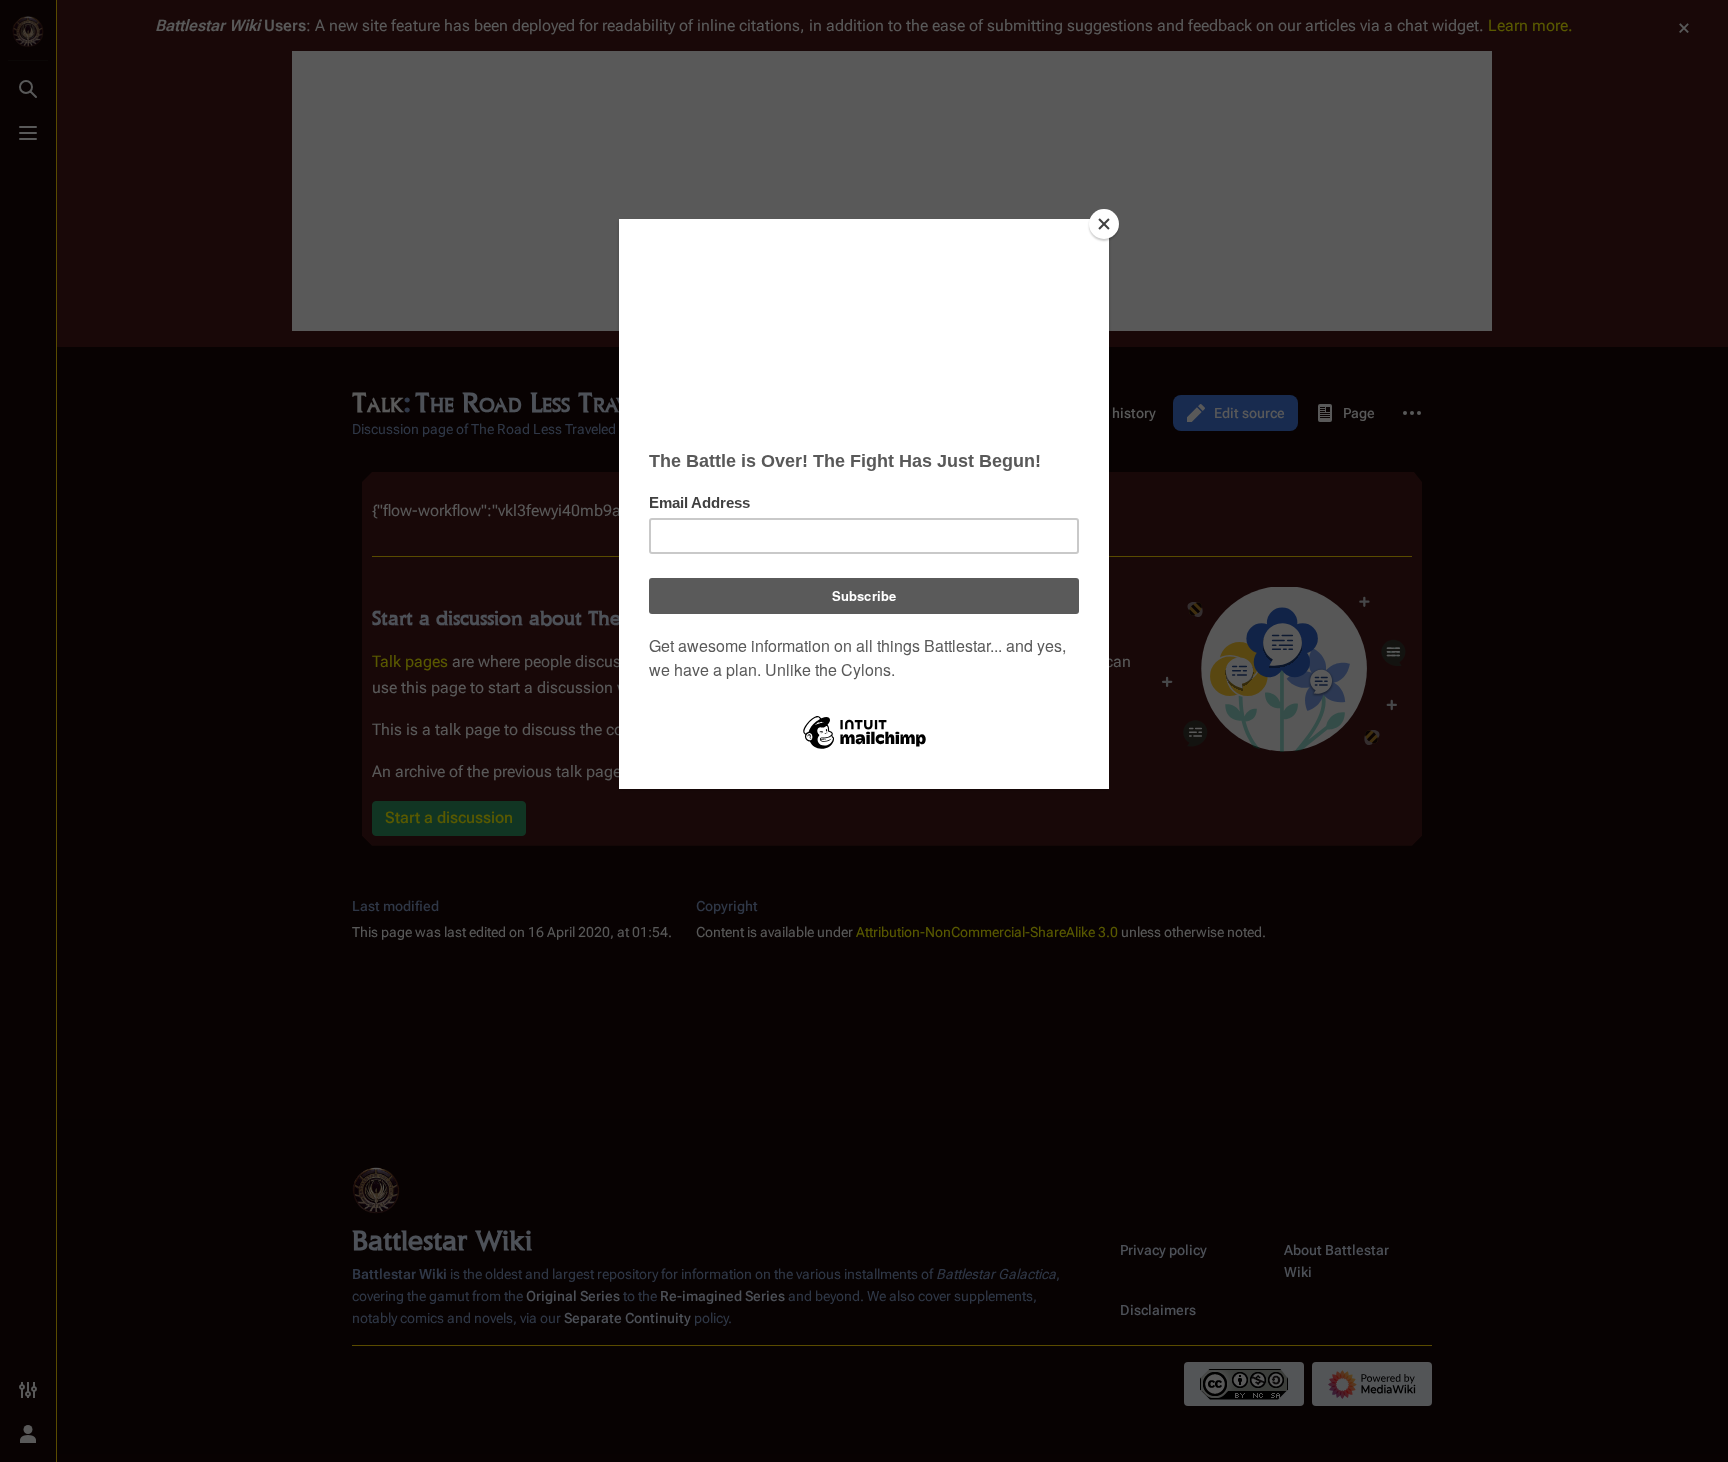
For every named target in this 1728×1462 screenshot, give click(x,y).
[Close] (1104, 224)
